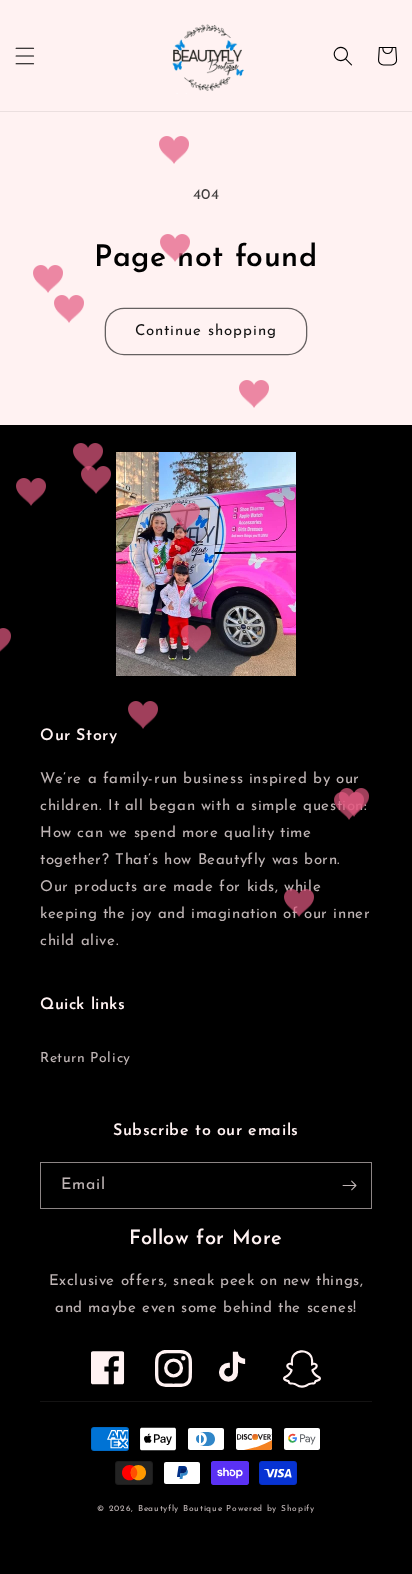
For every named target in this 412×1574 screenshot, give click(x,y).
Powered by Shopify (270, 1509)
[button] (25, 56)
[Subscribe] (349, 1185)
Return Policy (85, 1058)
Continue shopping (206, 331)
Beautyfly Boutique (180, 1509)
